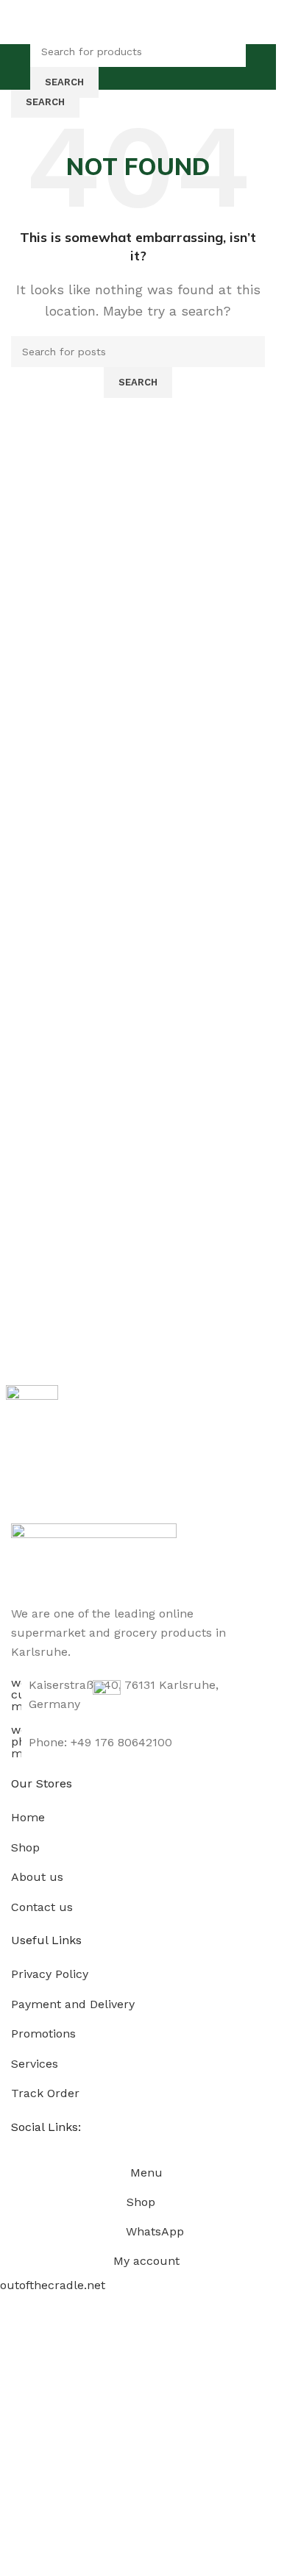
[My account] (259, 67)
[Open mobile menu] (17, 67)
